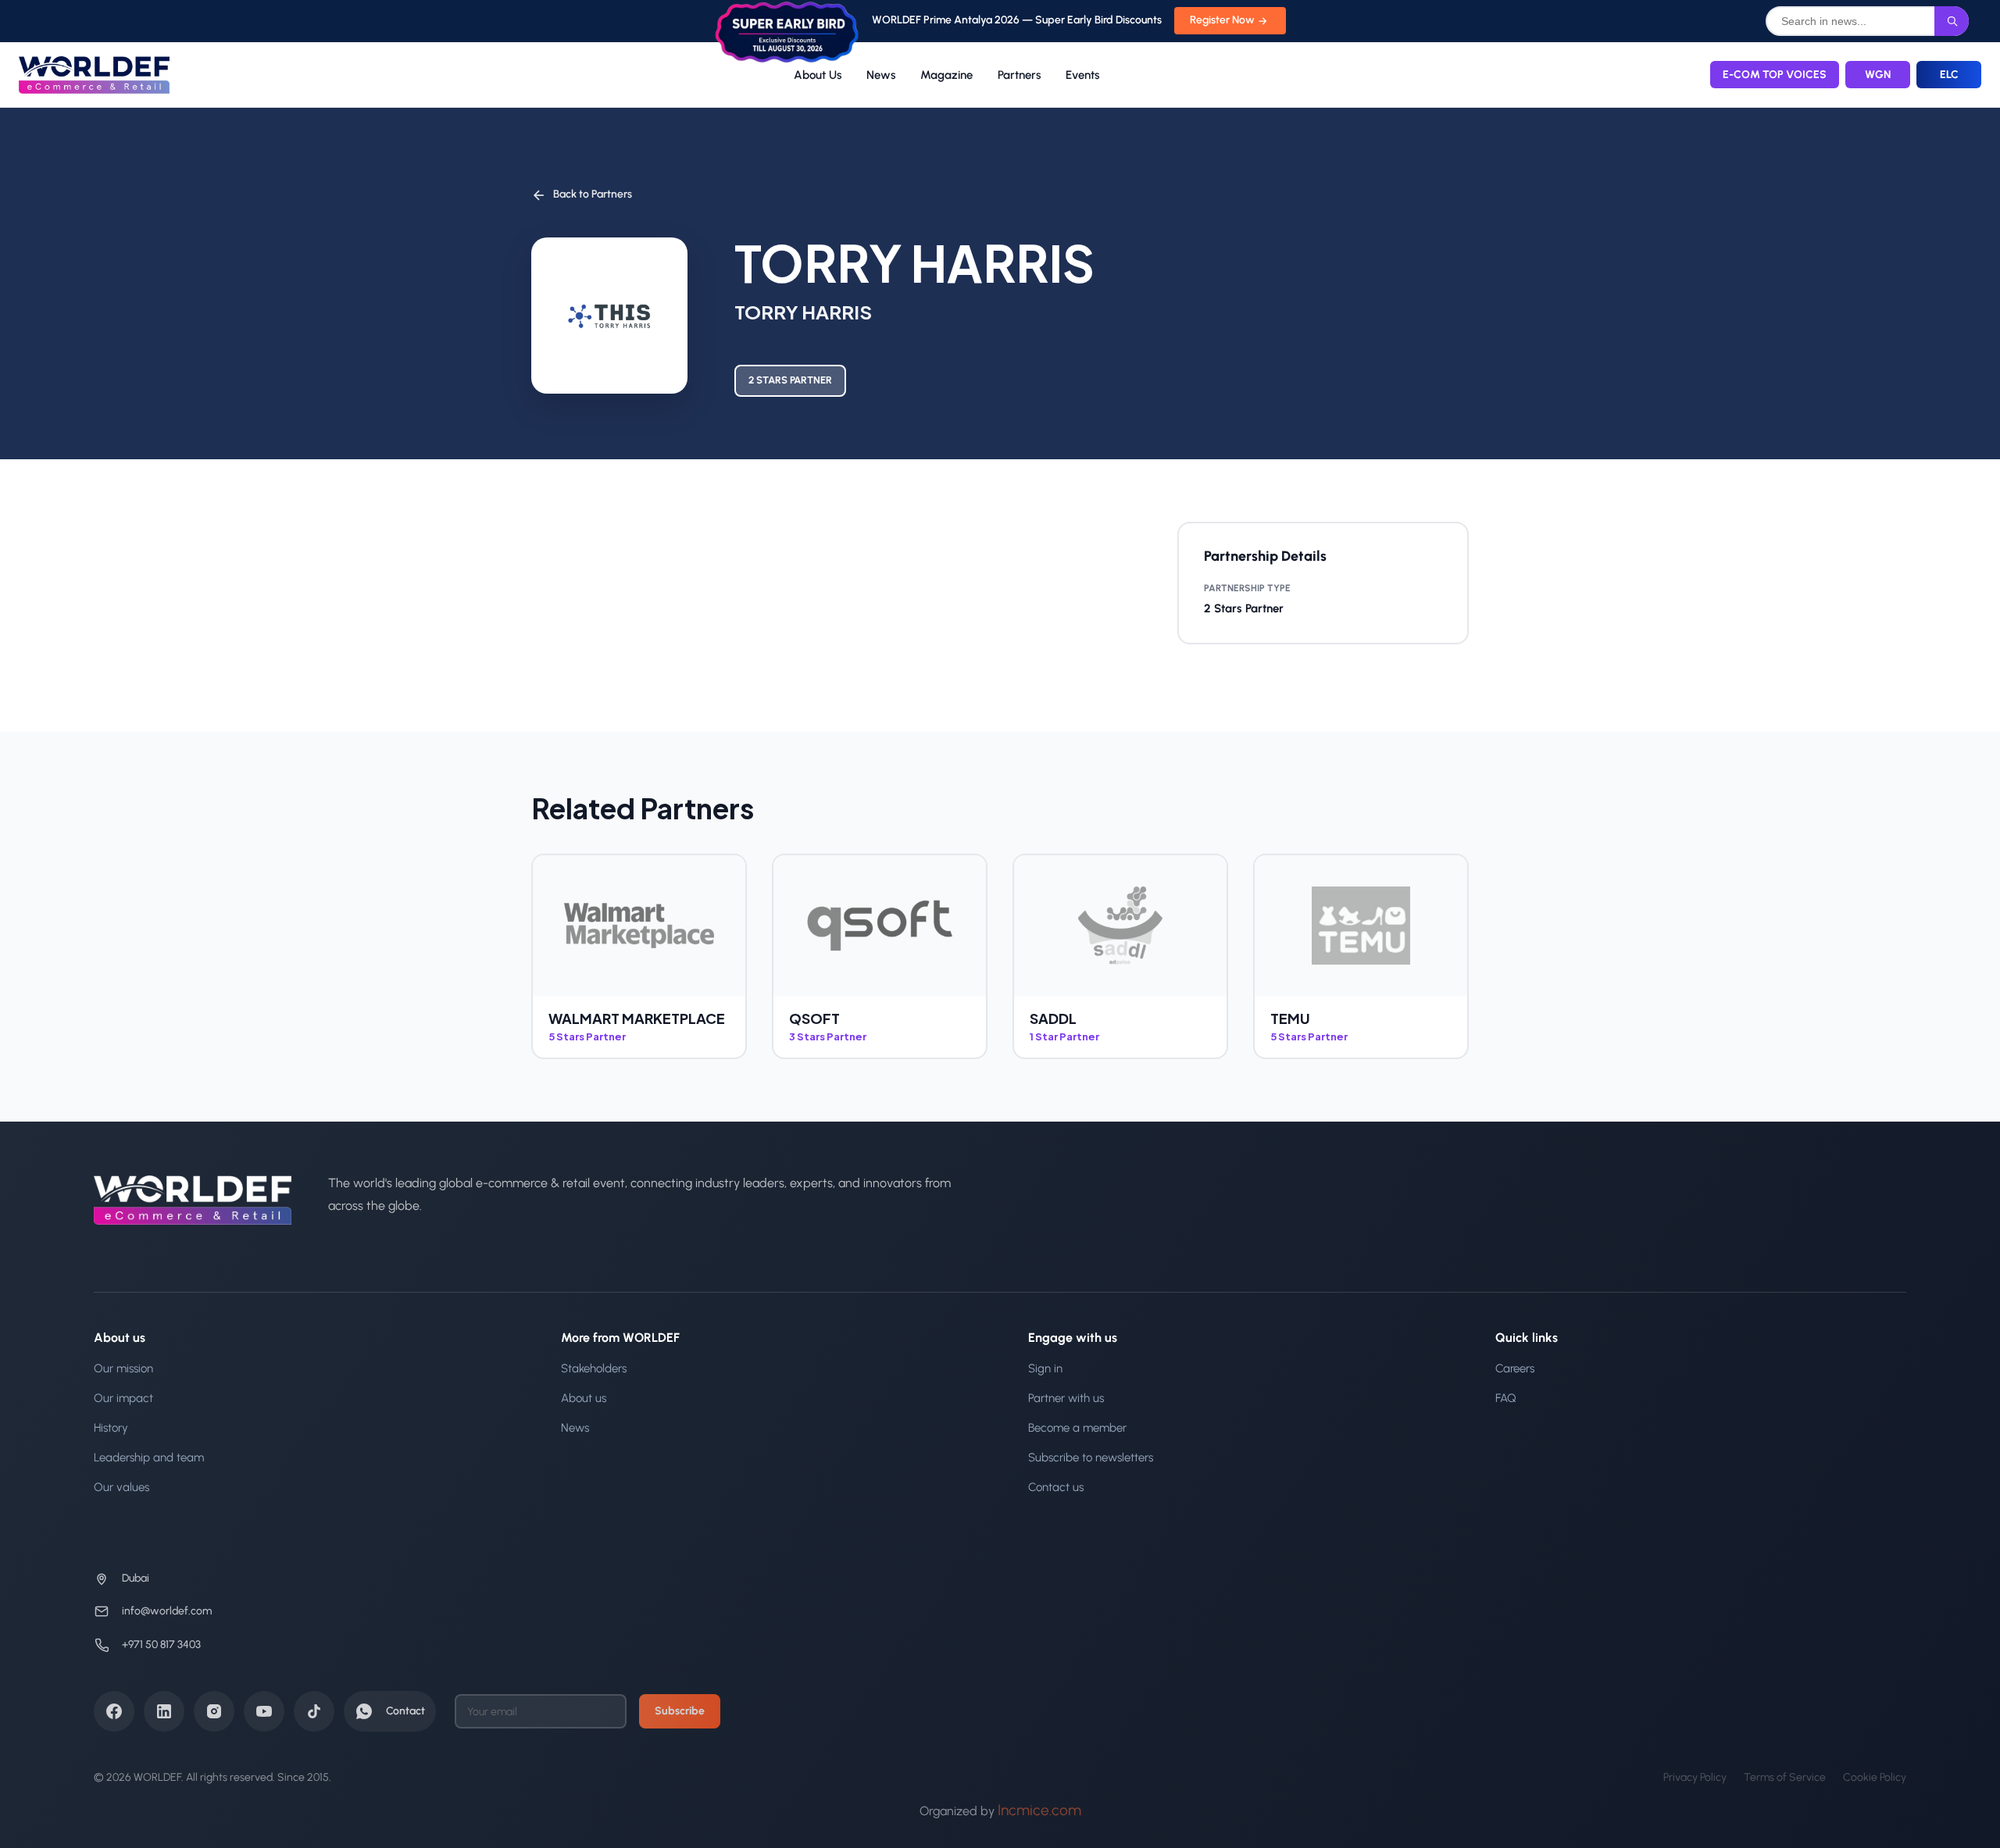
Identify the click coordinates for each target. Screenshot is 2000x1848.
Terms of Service (1785, 1777)
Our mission (123, 1368)
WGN (1878, 75)
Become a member (1077, 1428)
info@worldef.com (167, 1611)
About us (584, 1398)
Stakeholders (594, 1368)
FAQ (1506, 1398)
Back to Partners (593, 194)
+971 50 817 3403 (161, 1645)
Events (1082, 75)
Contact (405, 1711)
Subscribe (680, 1711)
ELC (1949, 75)
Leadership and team (149, 1457)
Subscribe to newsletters (1091, 1457)
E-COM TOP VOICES (1775, 75)
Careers (1515, 1368)
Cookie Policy (1875, 1777)
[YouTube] (264, 1711)
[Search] (1952, 21)
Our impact (123, 1398)
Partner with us (1066, 1398)
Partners (1019, 75)
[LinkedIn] (164, 1711)
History (111, 1428)
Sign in (1045, 1368)
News (881, 75)
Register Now (1222, 20)
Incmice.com (1039, 1810)
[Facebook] (114, 1711)
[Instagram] (214, 1711)
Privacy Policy (1695, 1777)
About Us (818, 75)
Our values (121, 1487)
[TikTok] (314, 1711)
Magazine (946, 75)
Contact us (1056, 1487)
